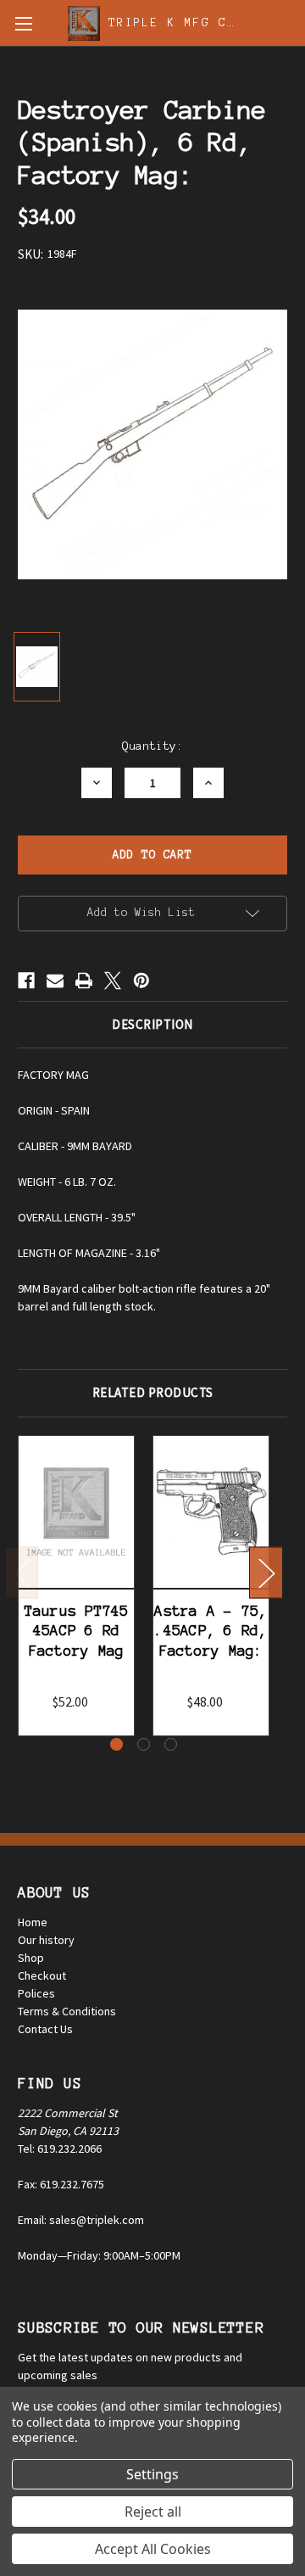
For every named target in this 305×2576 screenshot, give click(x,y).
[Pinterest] (141, 981)
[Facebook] (26, 981)
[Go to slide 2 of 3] (144, 1744)
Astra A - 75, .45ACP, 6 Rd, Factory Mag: (211, 1631)
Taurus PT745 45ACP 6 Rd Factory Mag (77, 1631)
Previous (22, 1573)
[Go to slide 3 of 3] (171, 1744)
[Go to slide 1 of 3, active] (116, 1744)
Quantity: (152, 746)
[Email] (55, 981)
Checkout (42, 1975)
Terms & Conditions (67, 2011)
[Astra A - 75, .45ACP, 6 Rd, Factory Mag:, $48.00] (211, 1512)
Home (33, 1922)
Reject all (153, 2512)
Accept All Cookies (153, 2549)
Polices (36, 1993)
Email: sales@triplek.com (81, 2220)
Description (152, 1024)
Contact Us (45, 2029)
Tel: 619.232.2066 (60, 2149)
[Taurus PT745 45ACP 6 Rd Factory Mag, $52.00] (76, 1512)
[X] (113, 981)
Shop (31, 1958)
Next (266, 1573)
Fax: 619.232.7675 (61, 2184)
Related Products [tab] (153, 1392)
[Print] (84, 981)
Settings (152, 2474)
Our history (46, 1940)
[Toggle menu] (23, 23)
